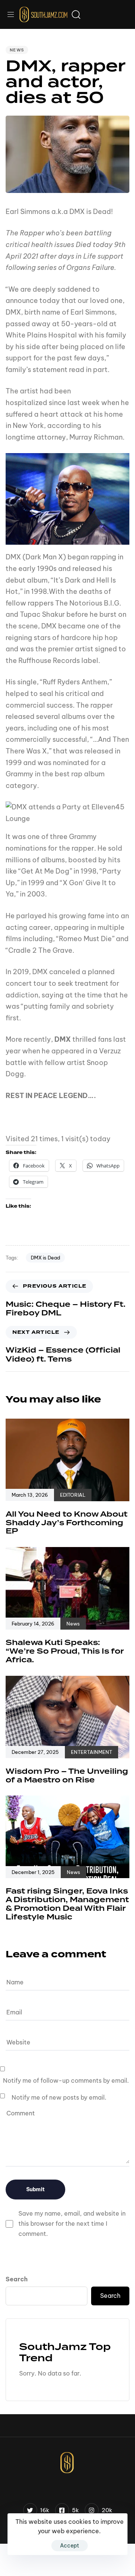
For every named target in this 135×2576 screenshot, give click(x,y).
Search (17, 2279)
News (17, 50)
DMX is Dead (45, 1258)
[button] (13, 14)
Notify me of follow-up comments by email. (66, 2080)
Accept (70, 2546)
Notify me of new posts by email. (59, 2097)
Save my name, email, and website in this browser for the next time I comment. (72, 2223)
